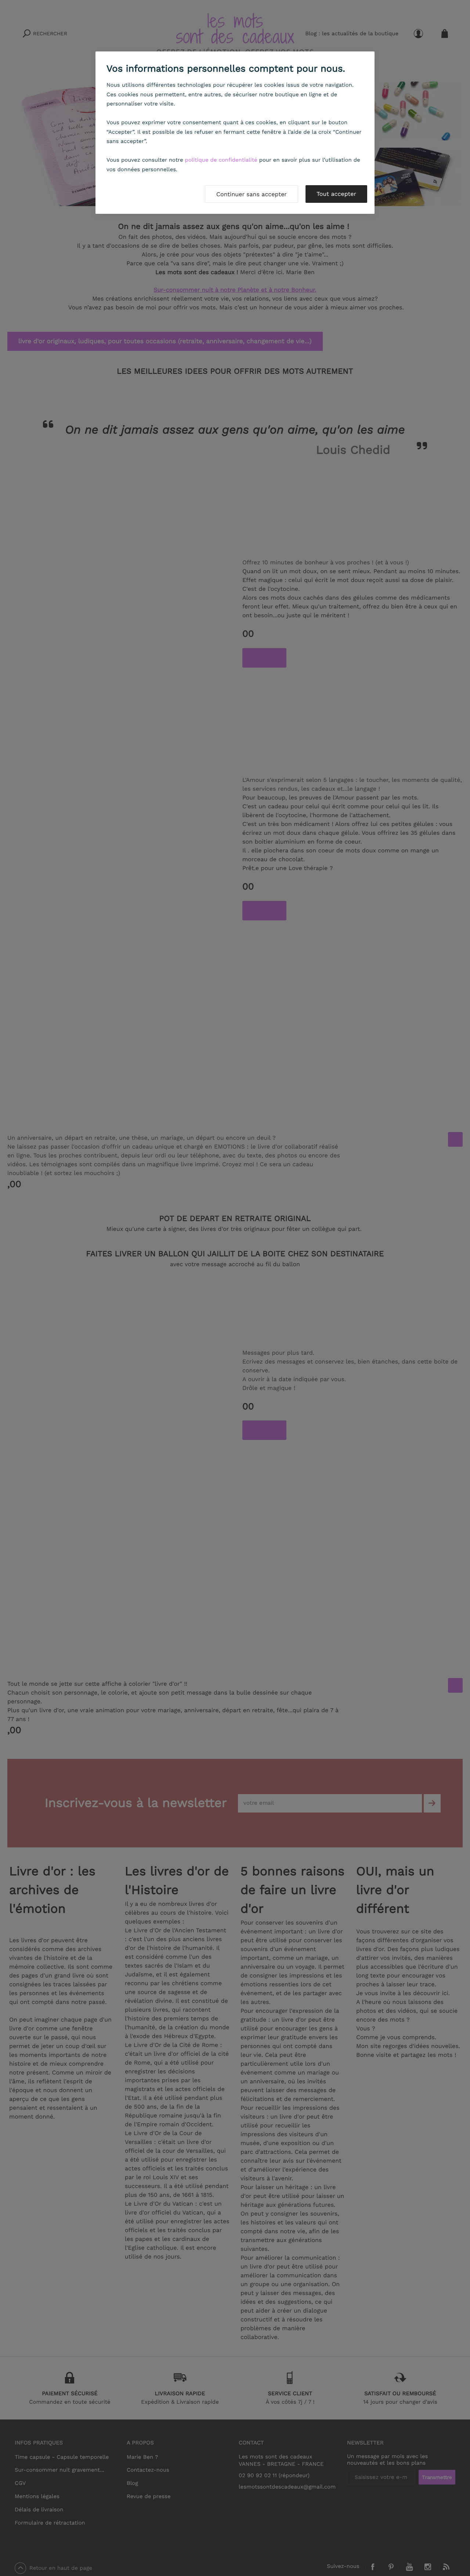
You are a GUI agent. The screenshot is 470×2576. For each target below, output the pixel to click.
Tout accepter (336, 194)
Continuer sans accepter (252, 194)
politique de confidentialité (221, 160)
